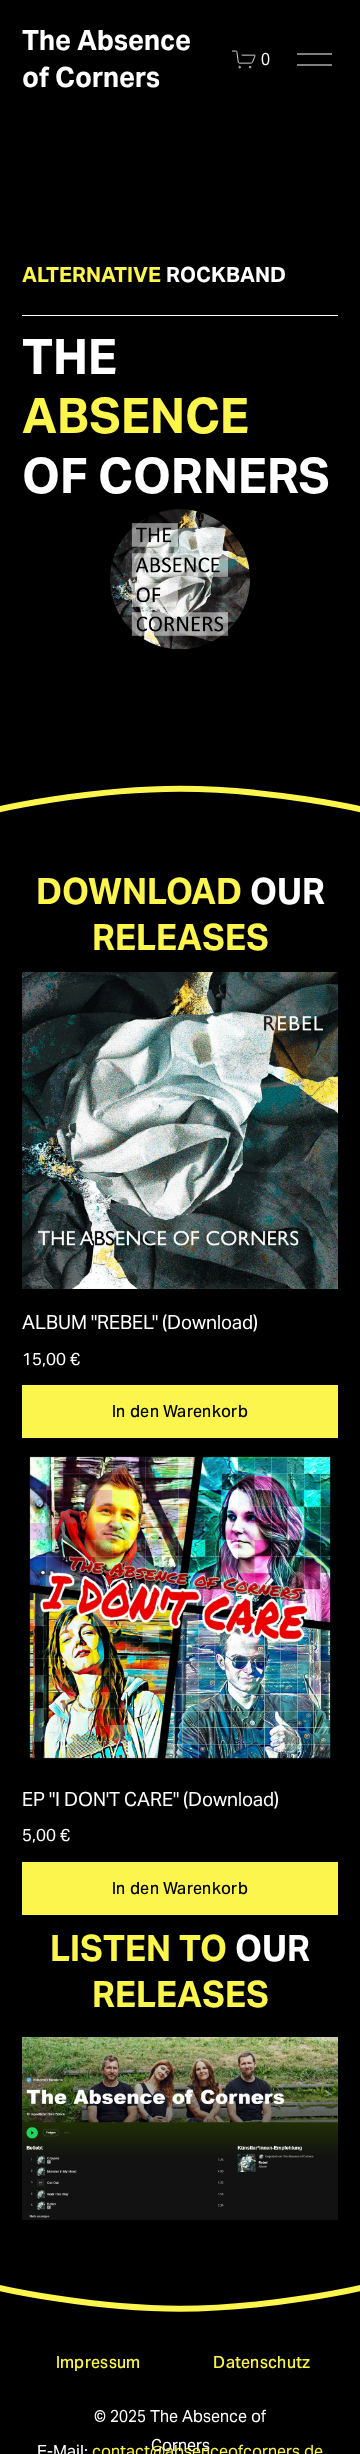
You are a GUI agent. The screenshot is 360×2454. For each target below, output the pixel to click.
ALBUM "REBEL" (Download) (140, 1322)
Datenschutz (262, 2362)
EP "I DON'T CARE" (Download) (150, 1799)
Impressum (98, 2362)
